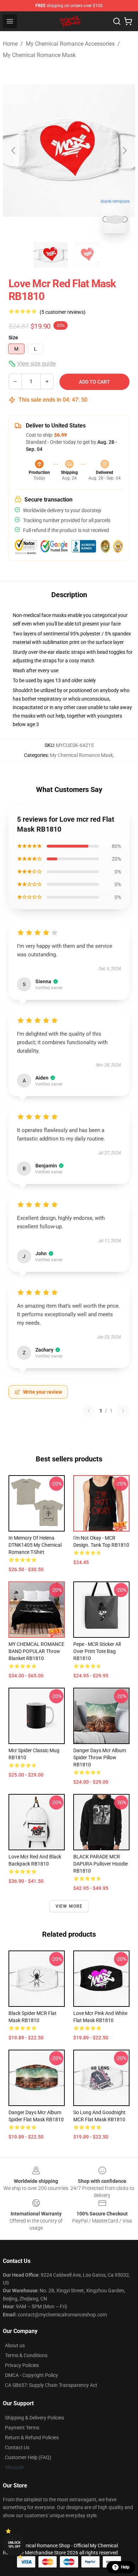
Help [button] (125, 2567)
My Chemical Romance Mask (39, 55)
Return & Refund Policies (32, 2438)
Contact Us (17, 2447)
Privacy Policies (22, 2365)
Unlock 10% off (14, 2545)
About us (15, 2345)
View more (69, 1906)
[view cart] (128, 21)
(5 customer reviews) (63, 312)
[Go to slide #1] (51, 255)
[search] (117, 21)
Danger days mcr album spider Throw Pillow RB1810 (100, 1757)
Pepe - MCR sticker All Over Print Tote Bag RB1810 (97, 1651)
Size (13, 338)
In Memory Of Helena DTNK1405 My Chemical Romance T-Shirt (35, 1545)
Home (10, 44)
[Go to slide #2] (87, 255)
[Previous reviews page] (89, 1411)
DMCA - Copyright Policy (31, 2375)
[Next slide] (124, 151)
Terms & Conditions (26, 2355)
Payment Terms (22, 2428)
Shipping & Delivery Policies (34, 2418)
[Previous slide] (14, 151)
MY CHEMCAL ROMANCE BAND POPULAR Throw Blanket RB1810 (36, 1651)
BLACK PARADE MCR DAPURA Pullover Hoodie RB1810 (100, 1864)
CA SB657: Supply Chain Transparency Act (51, 2385)
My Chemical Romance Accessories (70, 44)
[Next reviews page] (123, 1411)
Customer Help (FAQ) (28, 2457)
